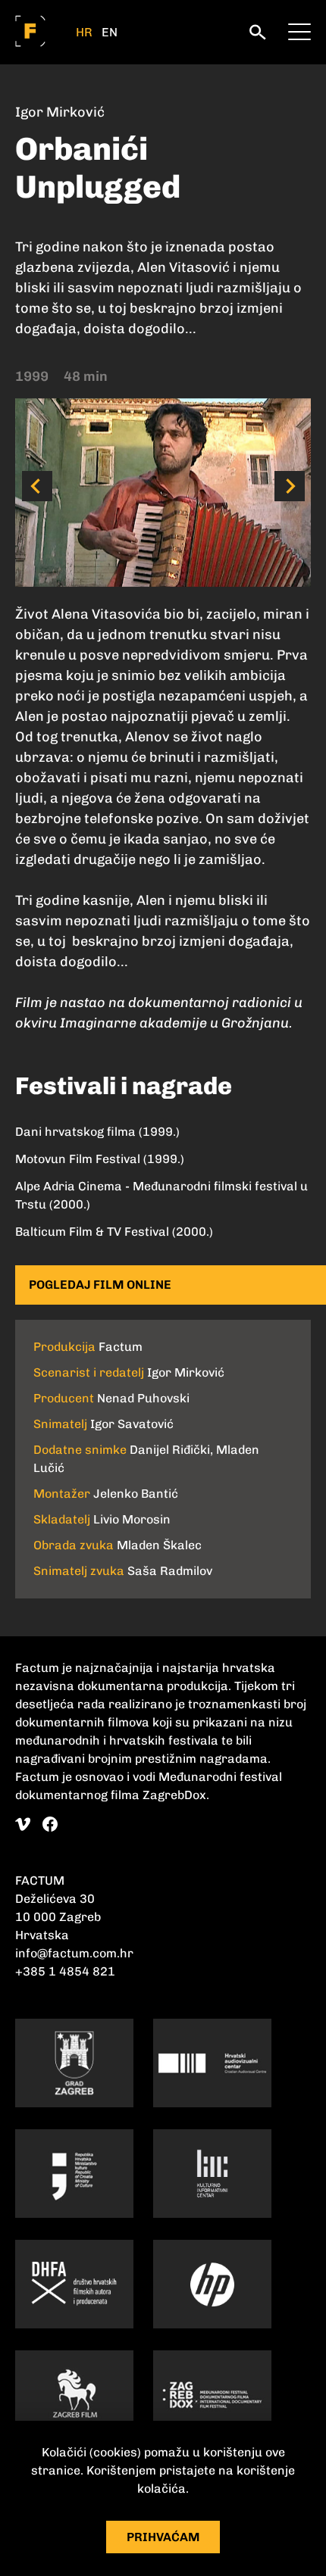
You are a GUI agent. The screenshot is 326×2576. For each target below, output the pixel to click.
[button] (37, 486)
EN (110, 33)
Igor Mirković (60, 112)
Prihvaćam (163, 2537)
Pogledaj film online (100, 1285)
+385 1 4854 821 (65, 1971)
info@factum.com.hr (74, 1953)
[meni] (299, 30)
